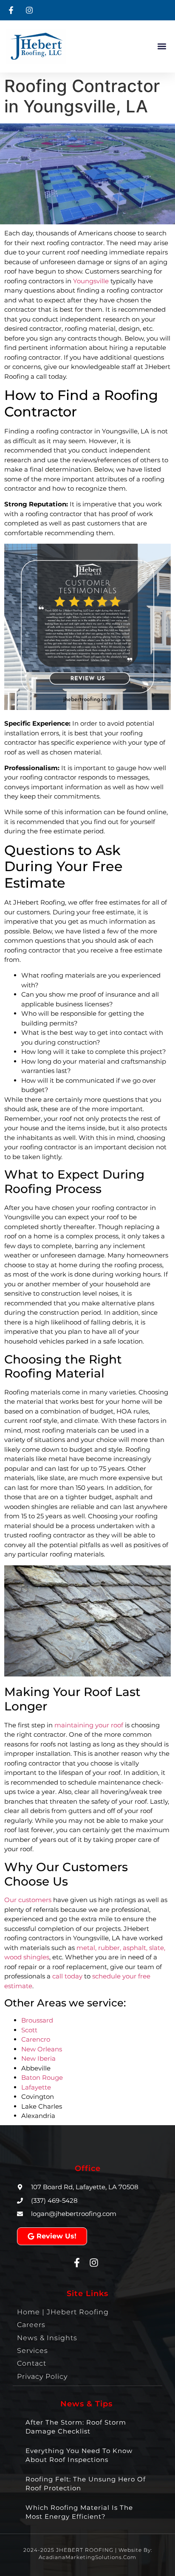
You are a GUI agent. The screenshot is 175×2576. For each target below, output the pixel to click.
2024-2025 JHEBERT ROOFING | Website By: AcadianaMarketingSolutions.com (88, 2554)
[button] (162, 46)
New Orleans (42, 2049)
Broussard (37, 2020)
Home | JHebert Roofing (63, 2312)
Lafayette (36, 2087)
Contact (32, 2363)
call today (67, 1976)
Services (32, 2351)
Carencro (36, 2039)
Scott (29, 2030)
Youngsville (91, 281)
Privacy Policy (42, 2376)
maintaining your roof (89, 1725)
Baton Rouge (42, 2077)
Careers (31, 2325)
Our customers (28, 1900)
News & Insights (47, 2338)
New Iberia (38, 2058)
